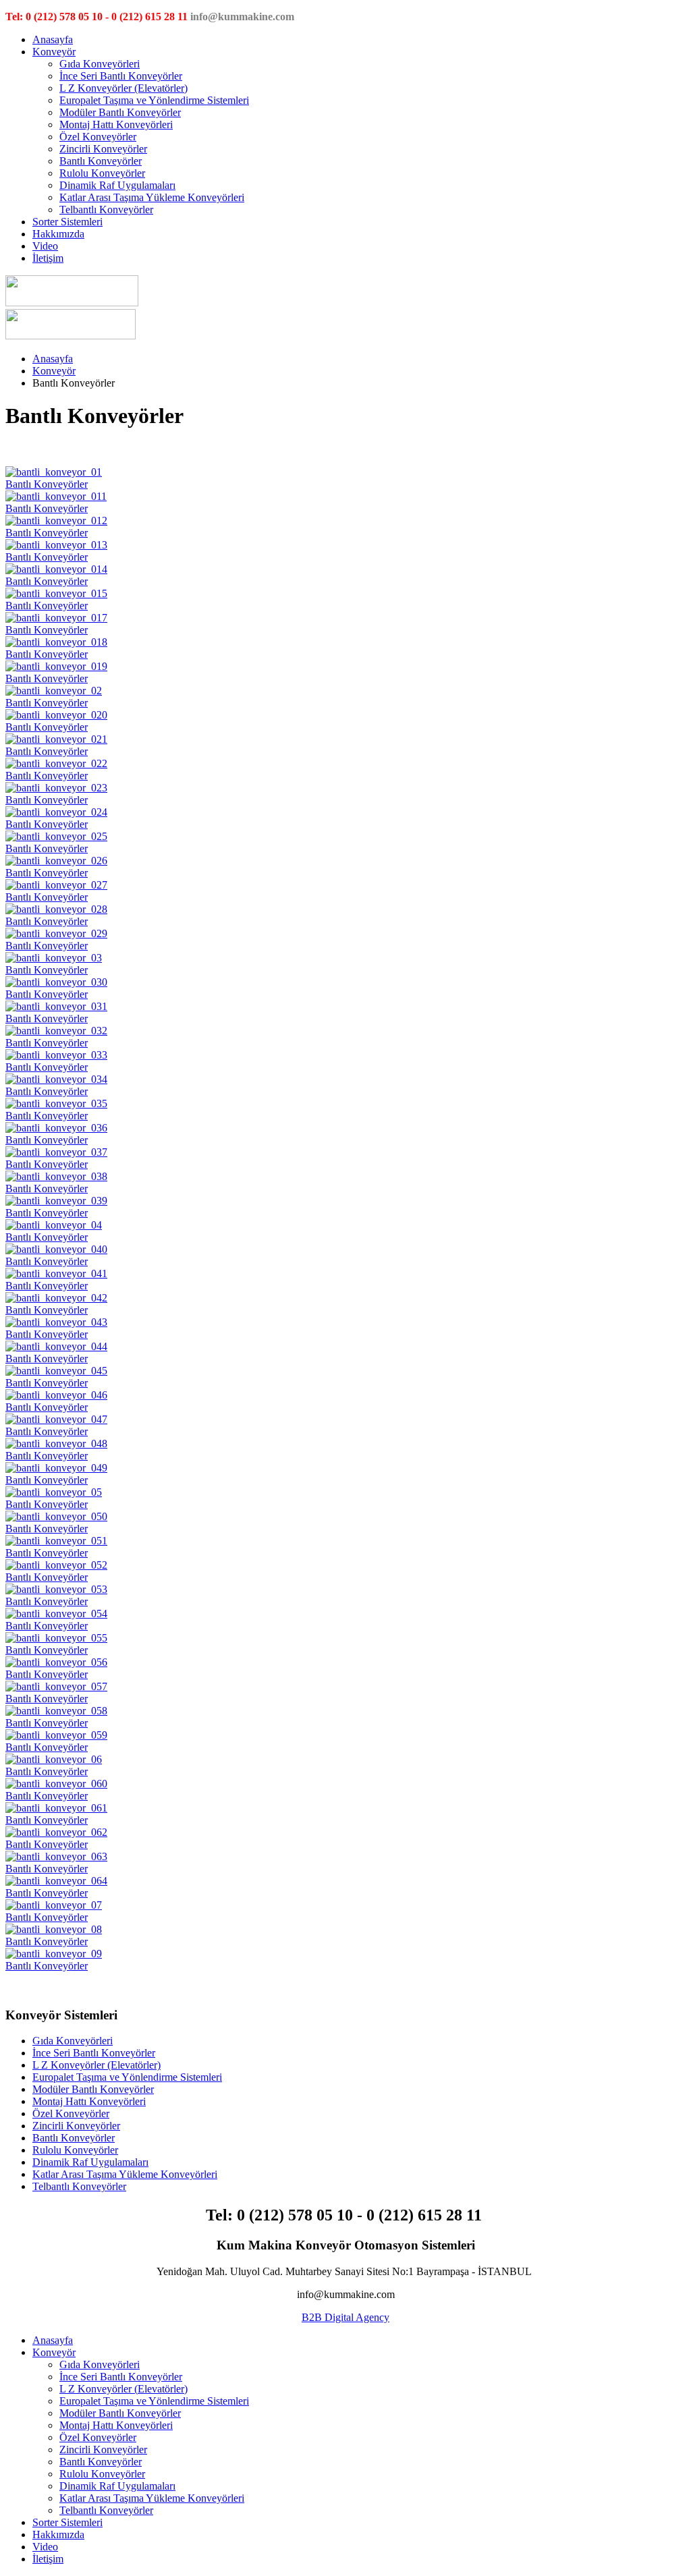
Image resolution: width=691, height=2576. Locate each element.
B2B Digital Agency (345, 2317)
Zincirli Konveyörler (103, 149)
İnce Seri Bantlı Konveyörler (121, 76)
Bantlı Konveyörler (101, 161)
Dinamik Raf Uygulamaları (117, 185)
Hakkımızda (58, 234)
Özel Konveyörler (98, 137)
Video (45, 246)
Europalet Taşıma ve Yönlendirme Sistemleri (154, 100)
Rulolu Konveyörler (102, 173)
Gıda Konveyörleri (100, 64)
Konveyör (54, 52)
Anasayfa (53, 39)
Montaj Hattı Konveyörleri (116, 124)
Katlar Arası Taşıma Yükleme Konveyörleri (152, 197)
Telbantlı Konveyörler (106, 209)
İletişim (48, 258)
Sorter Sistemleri (67, 222)
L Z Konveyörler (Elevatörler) (123, 88)
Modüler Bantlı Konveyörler (120, 112)
